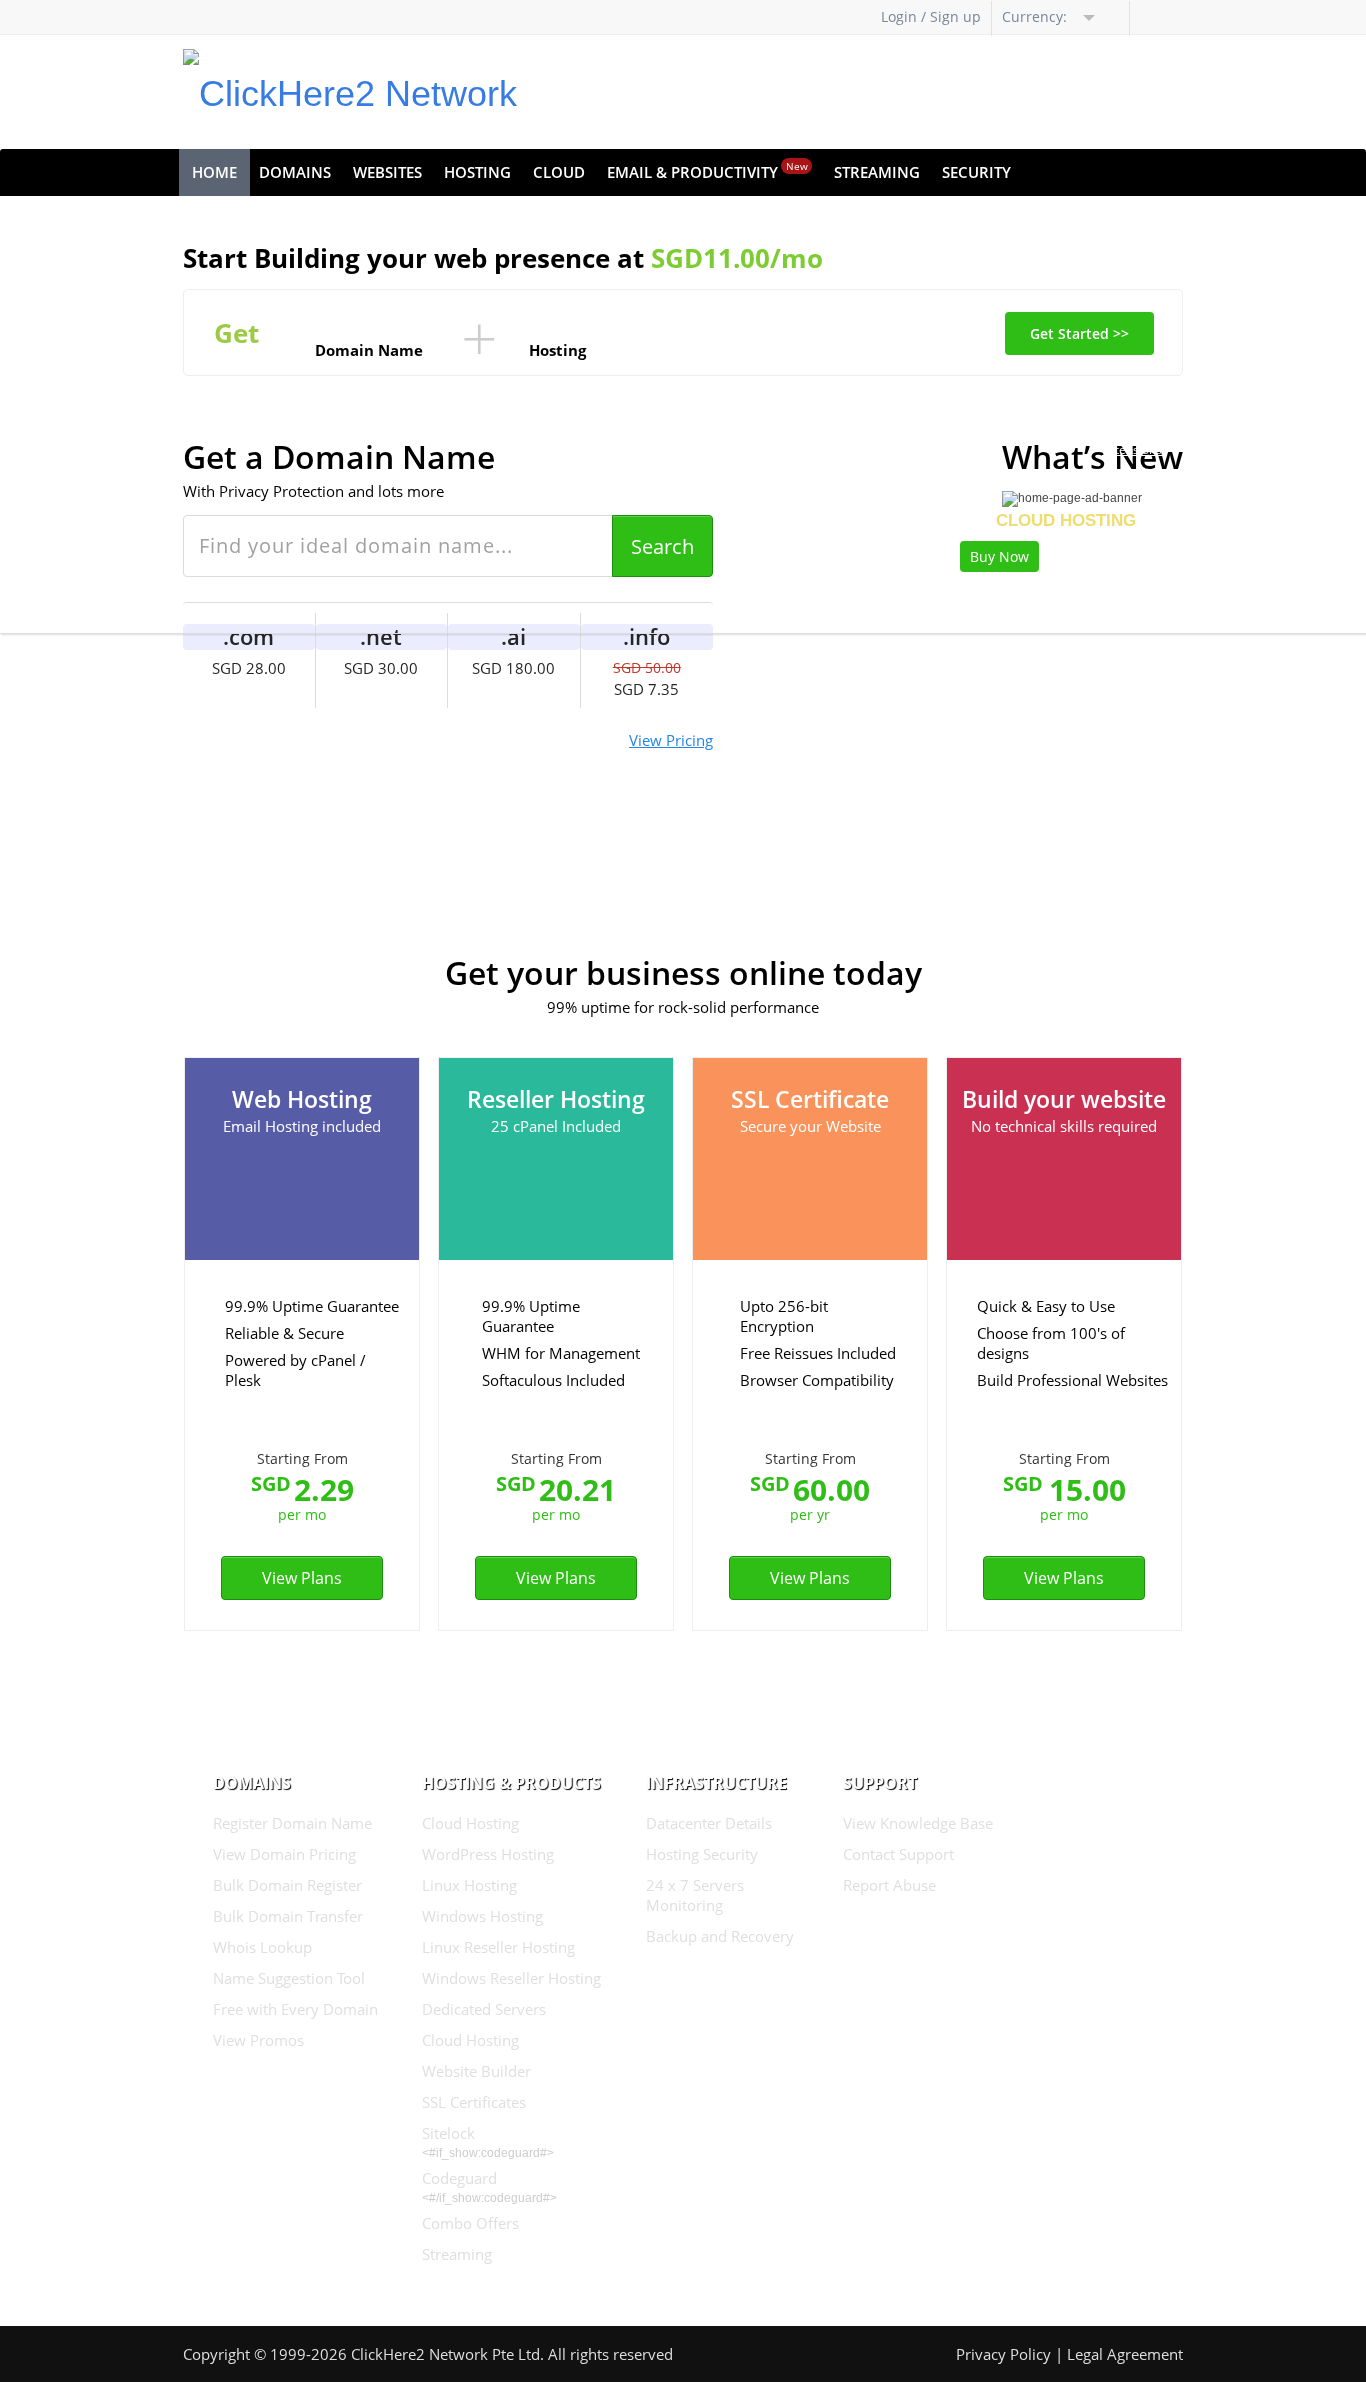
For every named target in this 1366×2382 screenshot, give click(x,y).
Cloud (559, 172)
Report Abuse (889, 1885)
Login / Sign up (931, 16)
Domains (295, 172)
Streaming (877, 172)
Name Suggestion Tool (289, 1978)
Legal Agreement (1125, 2354)
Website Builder (476, 2071)
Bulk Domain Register (287, 1885)
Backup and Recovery (720, 1936)
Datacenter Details (709, 1823)
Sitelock (448, 2133)
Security (976, 172)
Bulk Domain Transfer (288, 1916)
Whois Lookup (262, 1947)
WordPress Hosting (488, 1854)
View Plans (302, 1578)
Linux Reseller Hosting (498, 1947)
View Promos (258, 2040)
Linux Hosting (469, 1885)
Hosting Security (702, 1854)
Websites (387, 172)
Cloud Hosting (470, 1823)
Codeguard (459, 2178)
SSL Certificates (474, 2102)
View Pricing (671, 740)
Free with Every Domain (295, 2009)
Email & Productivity (707, 170)
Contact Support (898, 1854)
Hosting (477, 172)
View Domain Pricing (284, 1854)
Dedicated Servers (484, 2009)
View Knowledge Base (918, 1823)
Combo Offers (470, 2223)
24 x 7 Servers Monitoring (695, 1895)
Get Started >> (1079, 333)
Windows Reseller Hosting (511, 1978)
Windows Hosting (482, 1916)
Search (662, 546)
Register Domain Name (292, 1823)
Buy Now (999, 556)
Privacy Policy (1003, 2354)
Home (214, 172)
